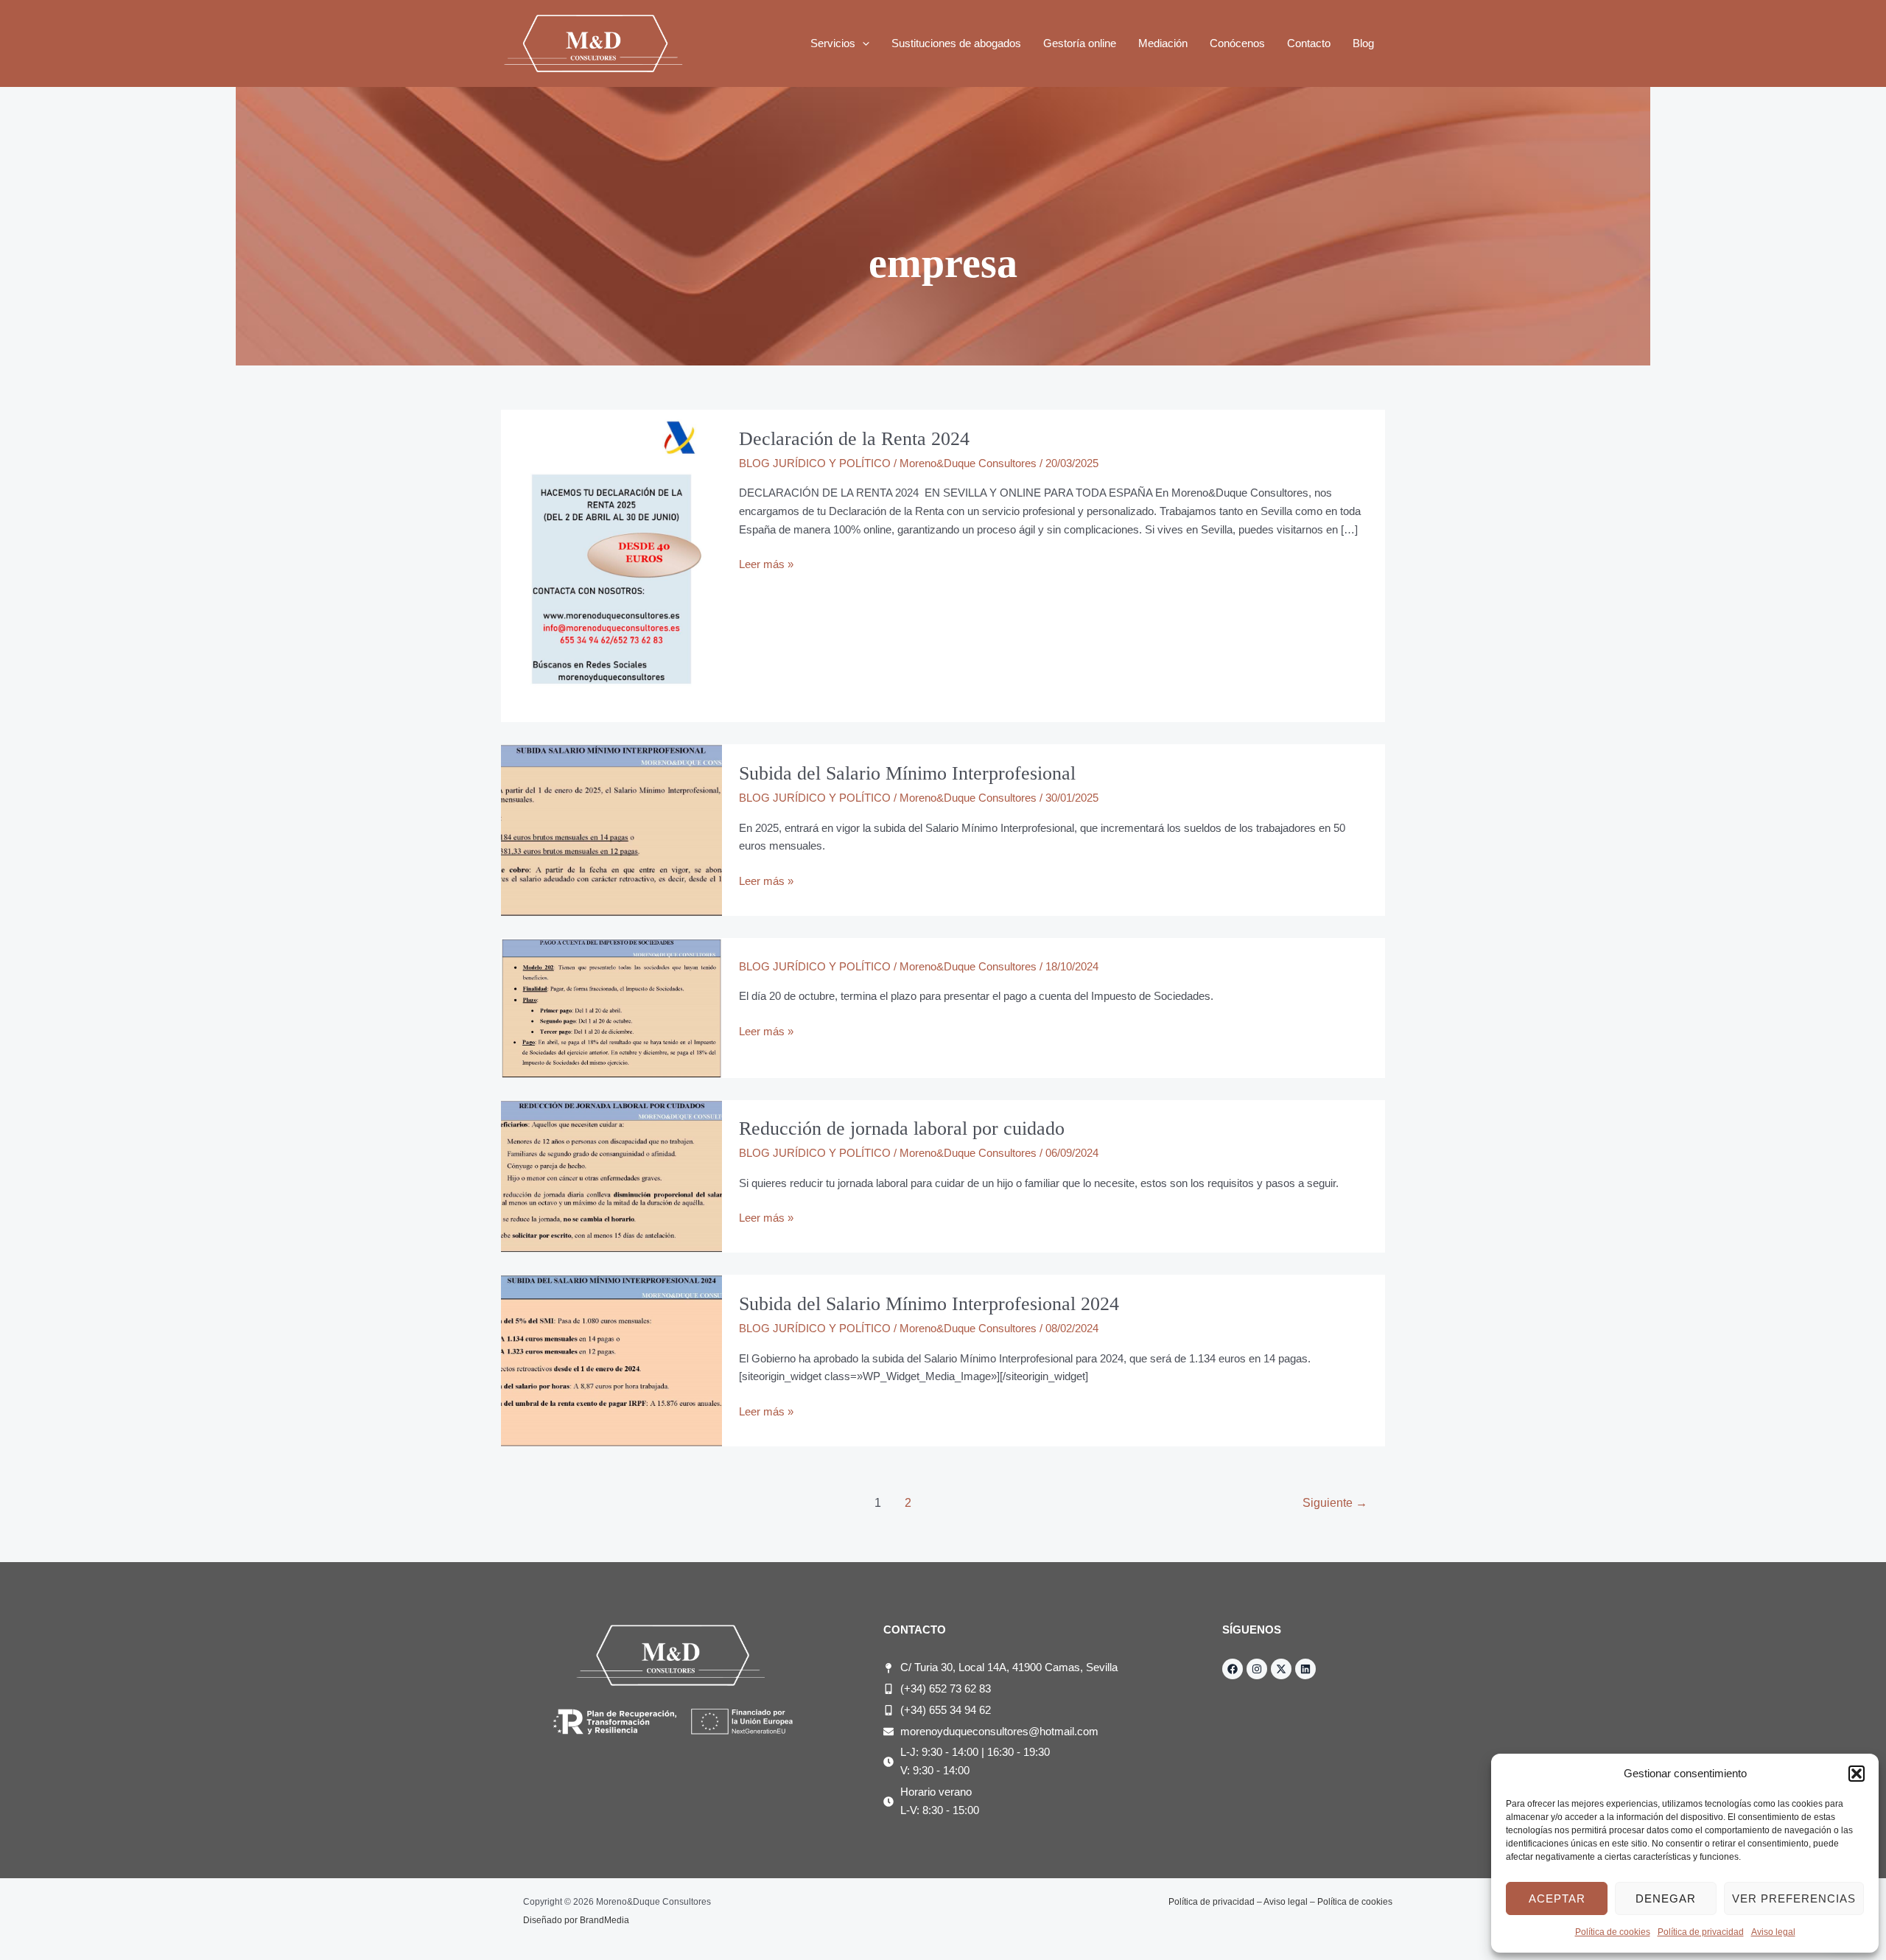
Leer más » (766, 563)
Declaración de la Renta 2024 (854, 439)
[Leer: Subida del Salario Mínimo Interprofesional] (611, 829)
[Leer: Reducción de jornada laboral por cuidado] (611, 1176)
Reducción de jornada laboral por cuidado (902, 1128)
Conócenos (1237, 43)
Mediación (1163, 43)
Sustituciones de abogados (956, 43)
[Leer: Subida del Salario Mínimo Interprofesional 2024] (611, 1360)
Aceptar (1557, 1898)
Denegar (1666, 1898)
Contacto (1309, 43)
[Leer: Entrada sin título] (611, 1007)
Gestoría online (1080, 43)
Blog (1363, 43)
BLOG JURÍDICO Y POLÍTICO (815, 463)
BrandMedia (604, 1920)
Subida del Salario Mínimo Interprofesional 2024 (929, 1304)
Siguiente (1335, 1503)
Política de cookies (1613, 1932)
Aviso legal (1773, 1932)
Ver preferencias (1794, 1898)
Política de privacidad (1701, 1932)
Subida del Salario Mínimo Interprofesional (907, 773)
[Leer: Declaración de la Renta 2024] (611, 565)
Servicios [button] (833, 43)
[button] (1857, 1774)
